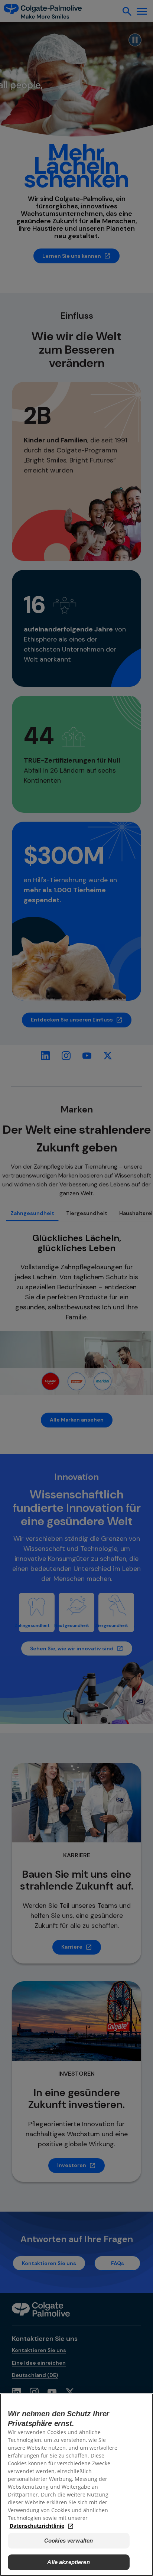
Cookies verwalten (69, 2541)
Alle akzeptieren (68, 2562)
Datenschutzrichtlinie (37, 2526)
